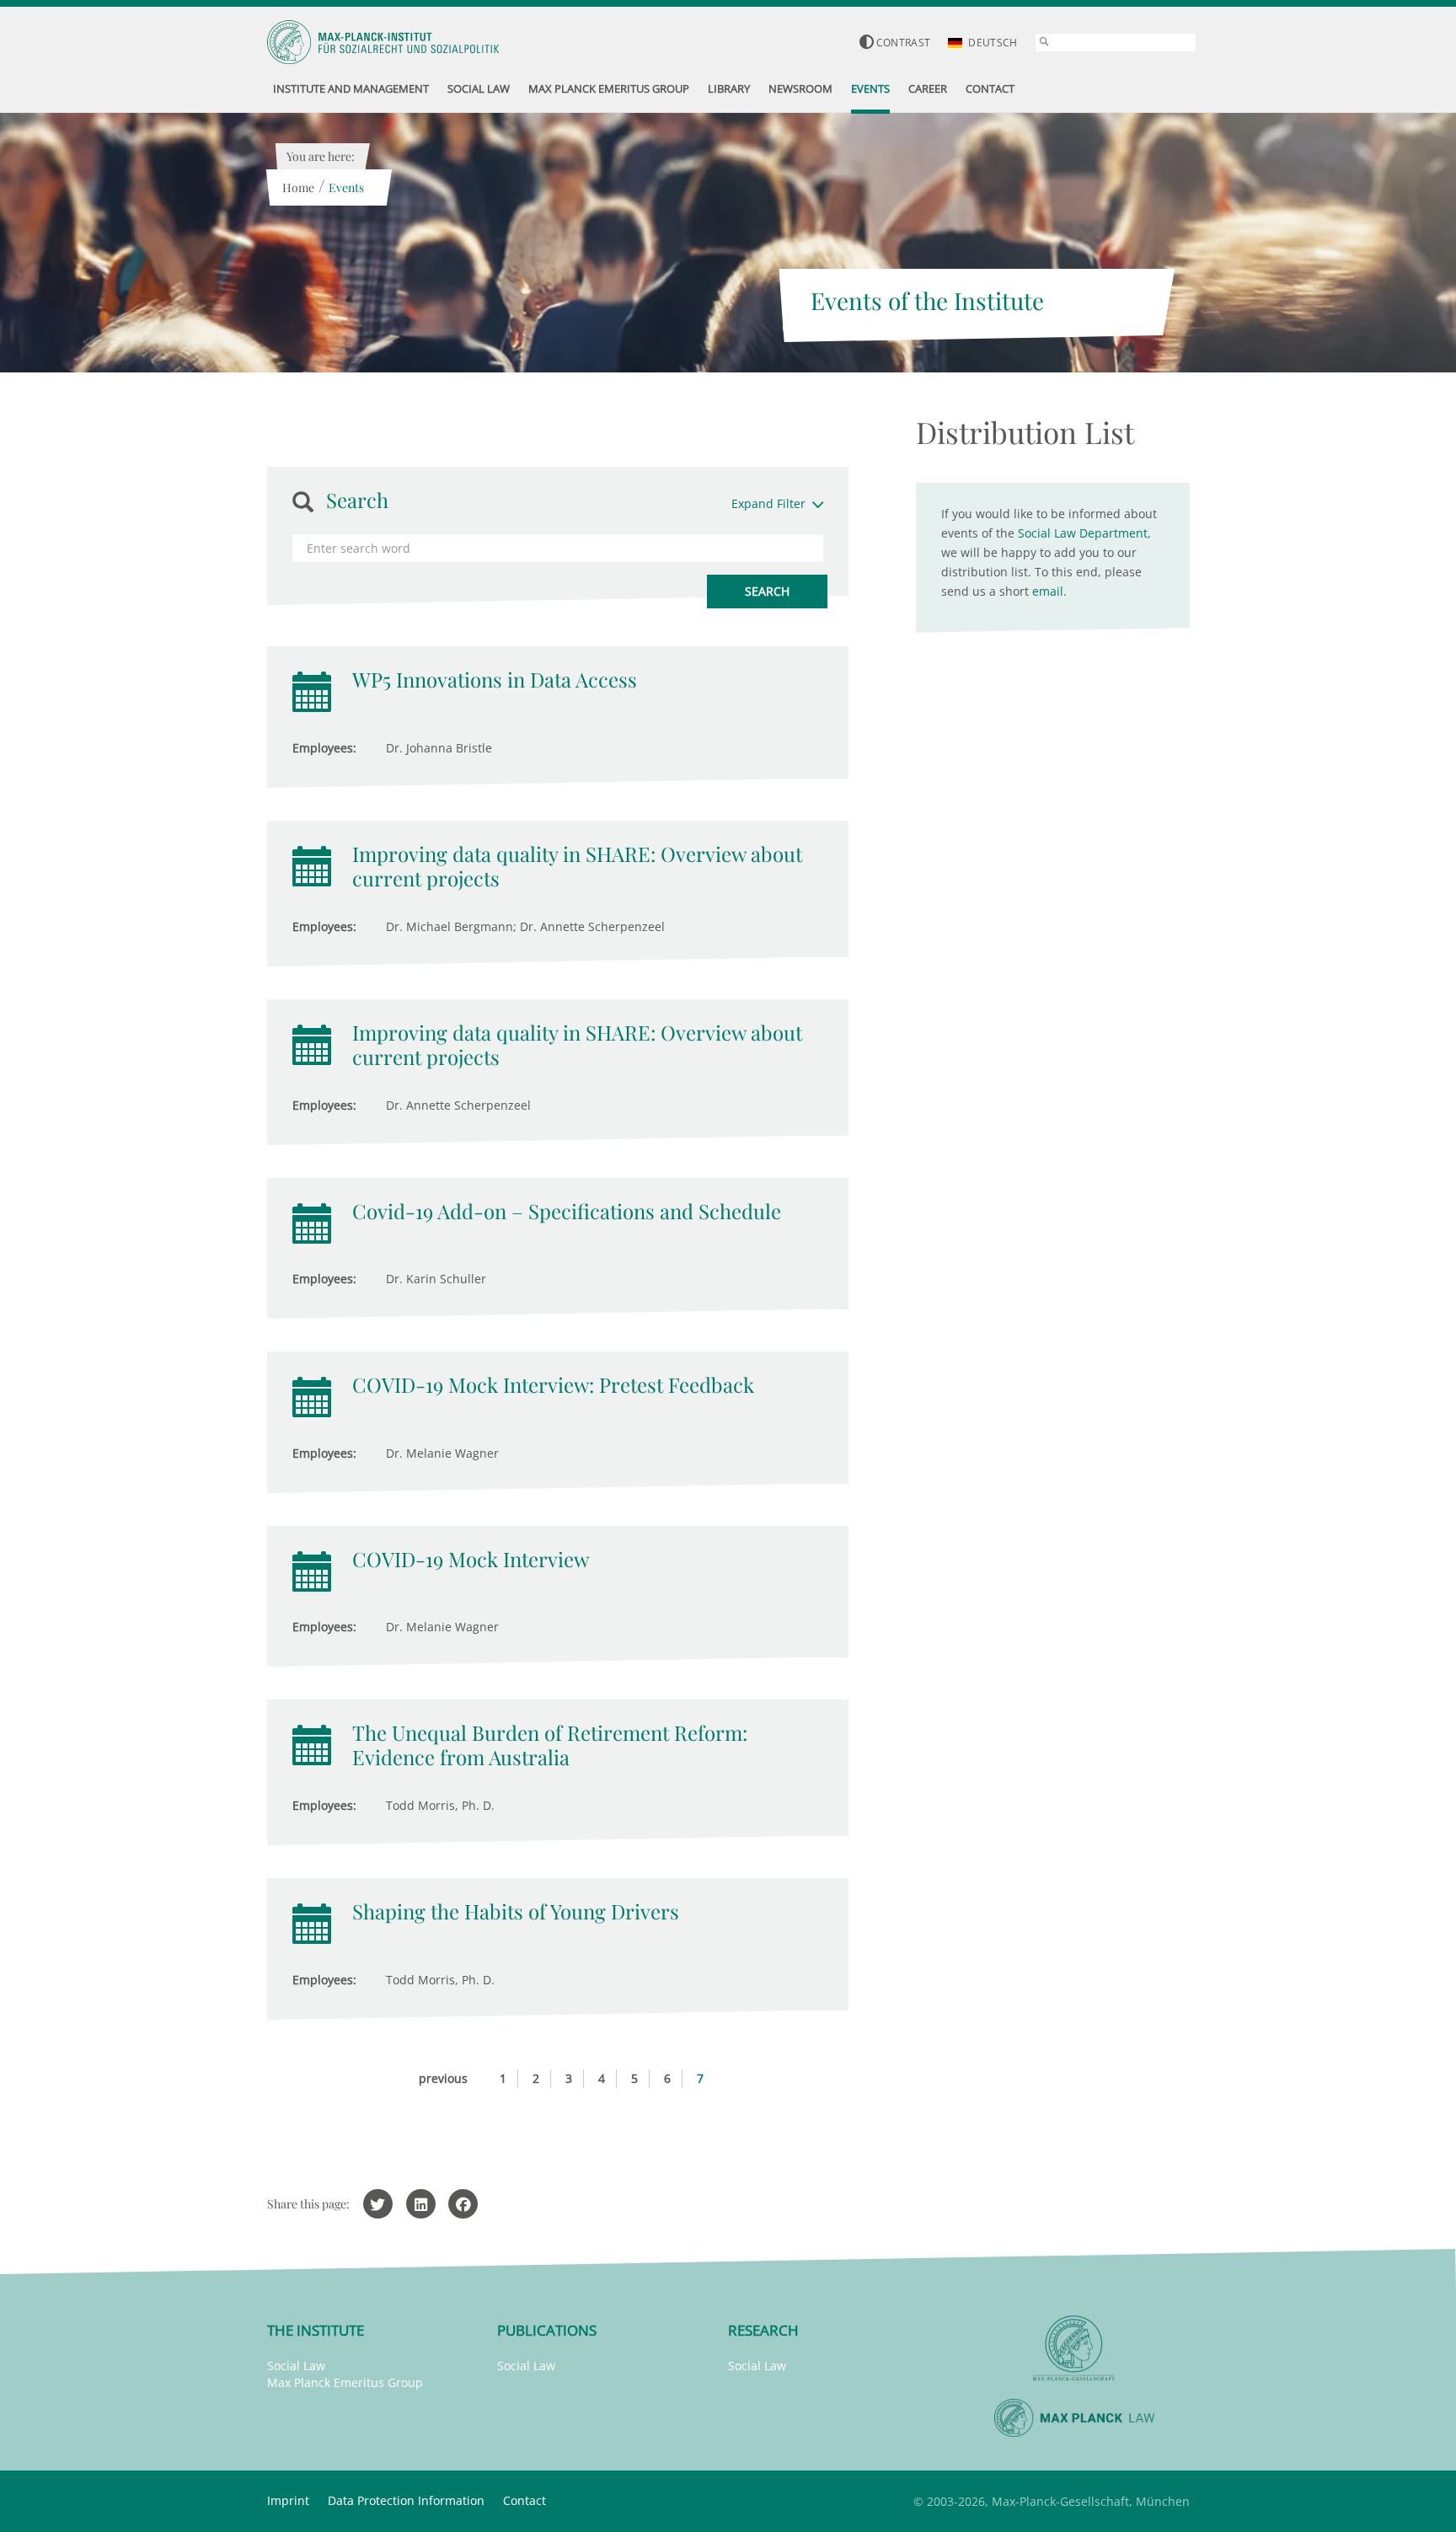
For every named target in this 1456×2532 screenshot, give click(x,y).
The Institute (316, 2330)
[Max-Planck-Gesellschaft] (1074, 2349)
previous (443, 2078)
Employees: (324, 748)
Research (763, 2330)
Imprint (288, 2500)
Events (346, 187)
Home (298, 187)
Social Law (296, 2366)
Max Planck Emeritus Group (345, 2382)
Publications (547, 2330)
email (1048, 591)
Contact (525, 2500)
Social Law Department (1083, 533)
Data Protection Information (406, 2500)
